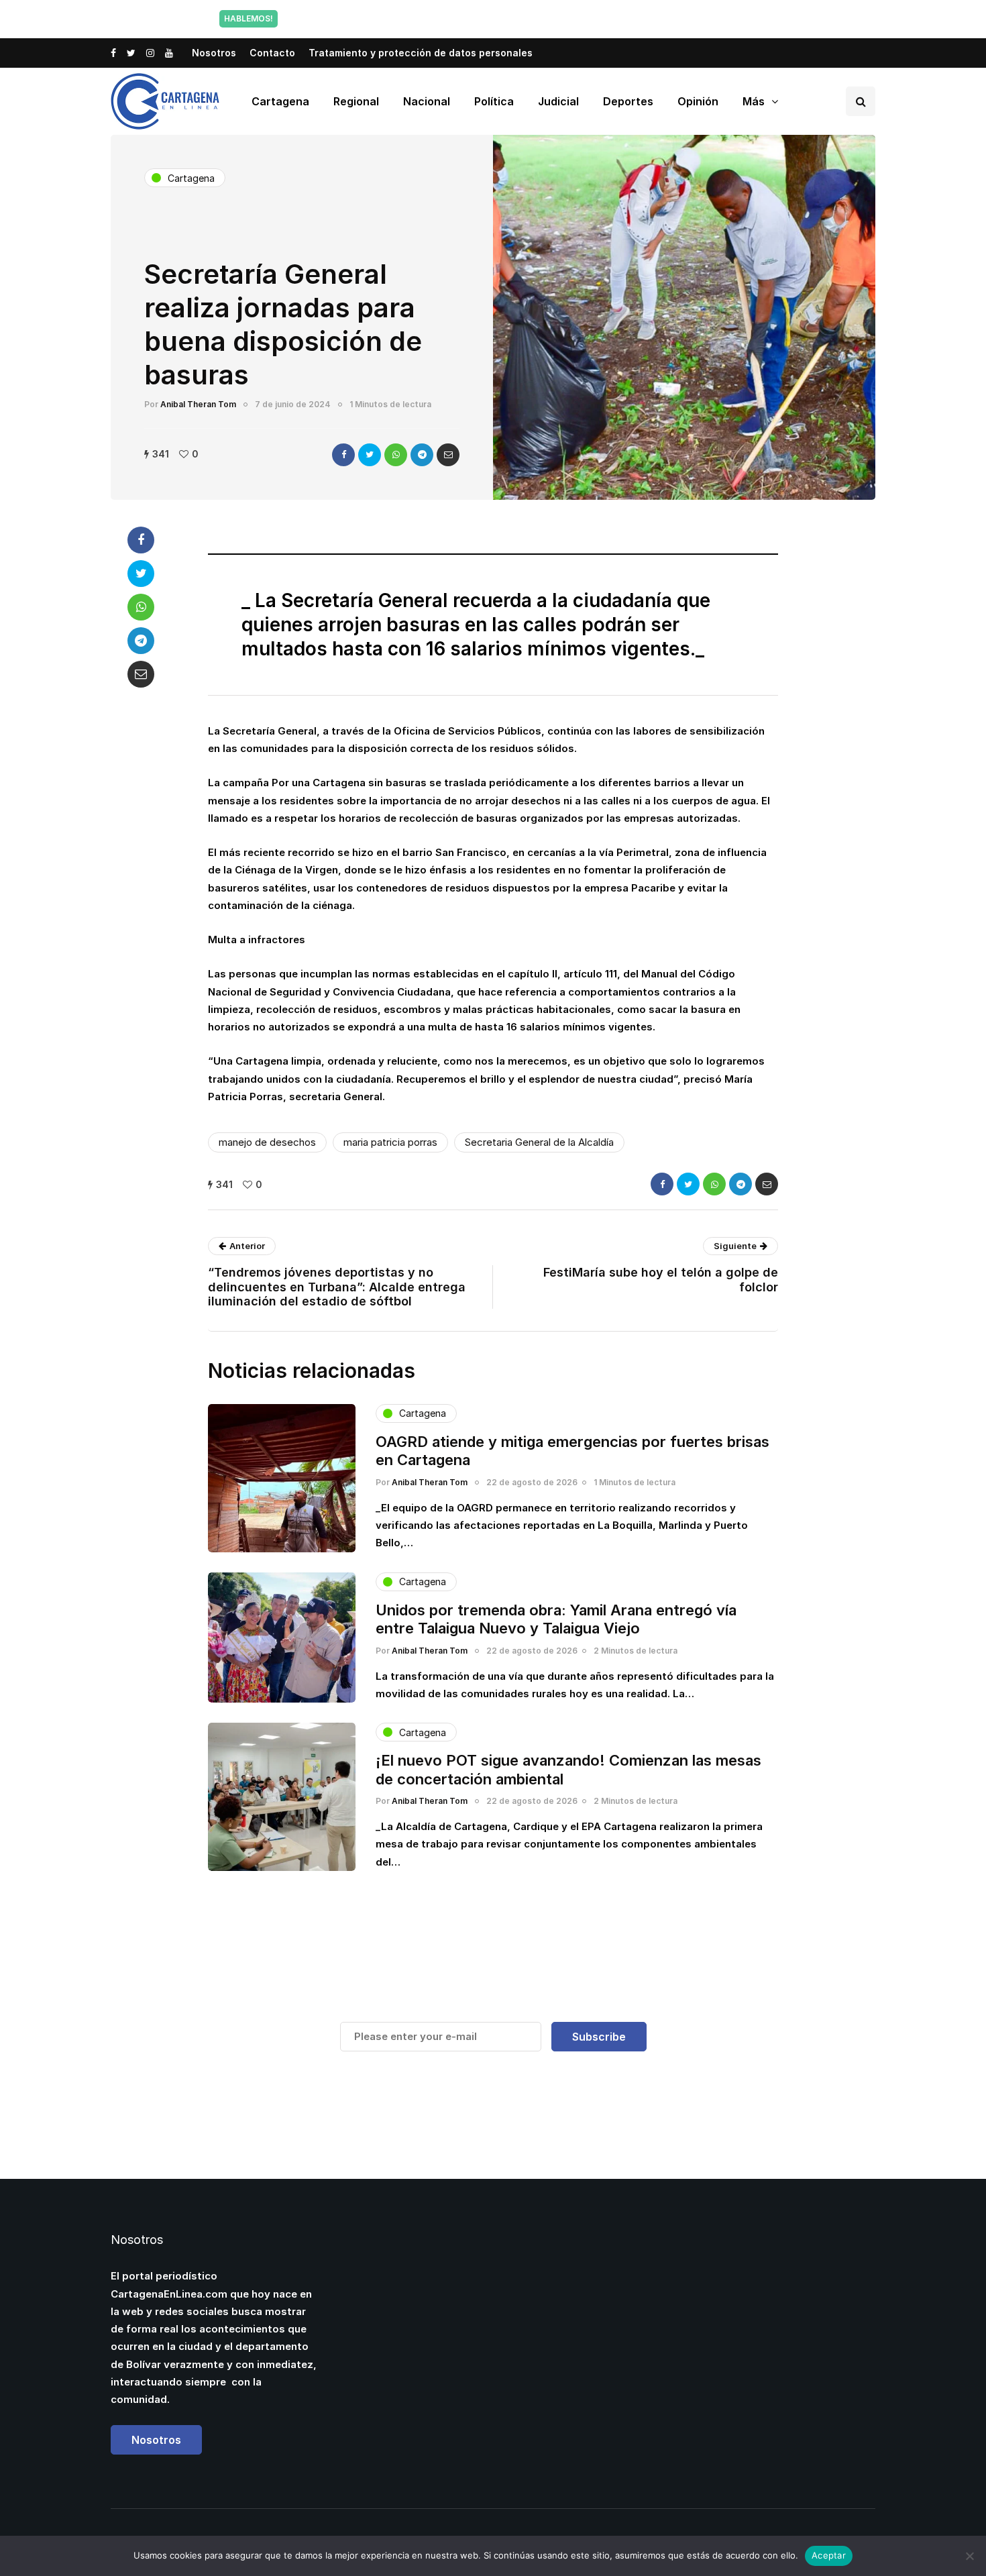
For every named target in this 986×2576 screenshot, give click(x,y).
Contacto (272, 53)
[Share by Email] (448, 455)
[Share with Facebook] (343, 455)
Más (754, 101)
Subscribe (599, 2037)
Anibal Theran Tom (198, 404)
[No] (969, 2556)
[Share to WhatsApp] (396, 455)
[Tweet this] (370, 455)
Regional (356, 101)
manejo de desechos (267, 1142)
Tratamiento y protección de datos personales (421, 53)
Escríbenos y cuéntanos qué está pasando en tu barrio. (629, 18)
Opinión (698, 101)
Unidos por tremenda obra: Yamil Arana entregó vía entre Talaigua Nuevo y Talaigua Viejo (556, 1619)
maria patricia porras (390, 1142)
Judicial (558, 101)
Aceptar (829, 2555)
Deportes (628, 101)
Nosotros (214, 53)
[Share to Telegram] (422, 455)
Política (494, 101)
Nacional (427, 101)
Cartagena (280, 101)
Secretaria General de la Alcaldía (539, 1142)
